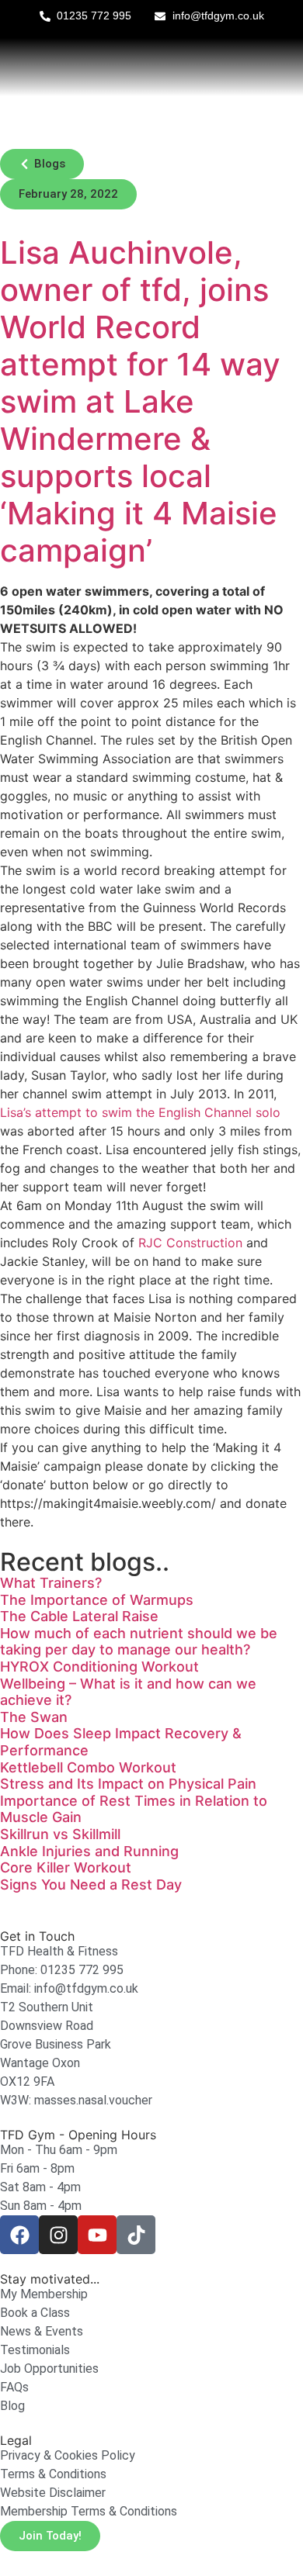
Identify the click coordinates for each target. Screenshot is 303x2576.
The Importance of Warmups (97, 1600)
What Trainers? (51, 1583)
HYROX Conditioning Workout (99, 1667)
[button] (42, 164)
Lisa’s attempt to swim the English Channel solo (140, 1112)
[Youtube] (97, 2235)
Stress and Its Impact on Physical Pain (128, 1784)
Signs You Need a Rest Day (91, 1884)
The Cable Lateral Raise (79, 1616)
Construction (190, 1243)
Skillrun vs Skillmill (60, 1834)
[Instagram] (58, 2235)
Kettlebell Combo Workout (88, 1767)
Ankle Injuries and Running (89, 1851)
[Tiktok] (136, 2235)
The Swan (34, 1717)
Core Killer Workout (66, 1867)
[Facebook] (19, 2235)
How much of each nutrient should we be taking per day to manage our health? (139, 1642)
